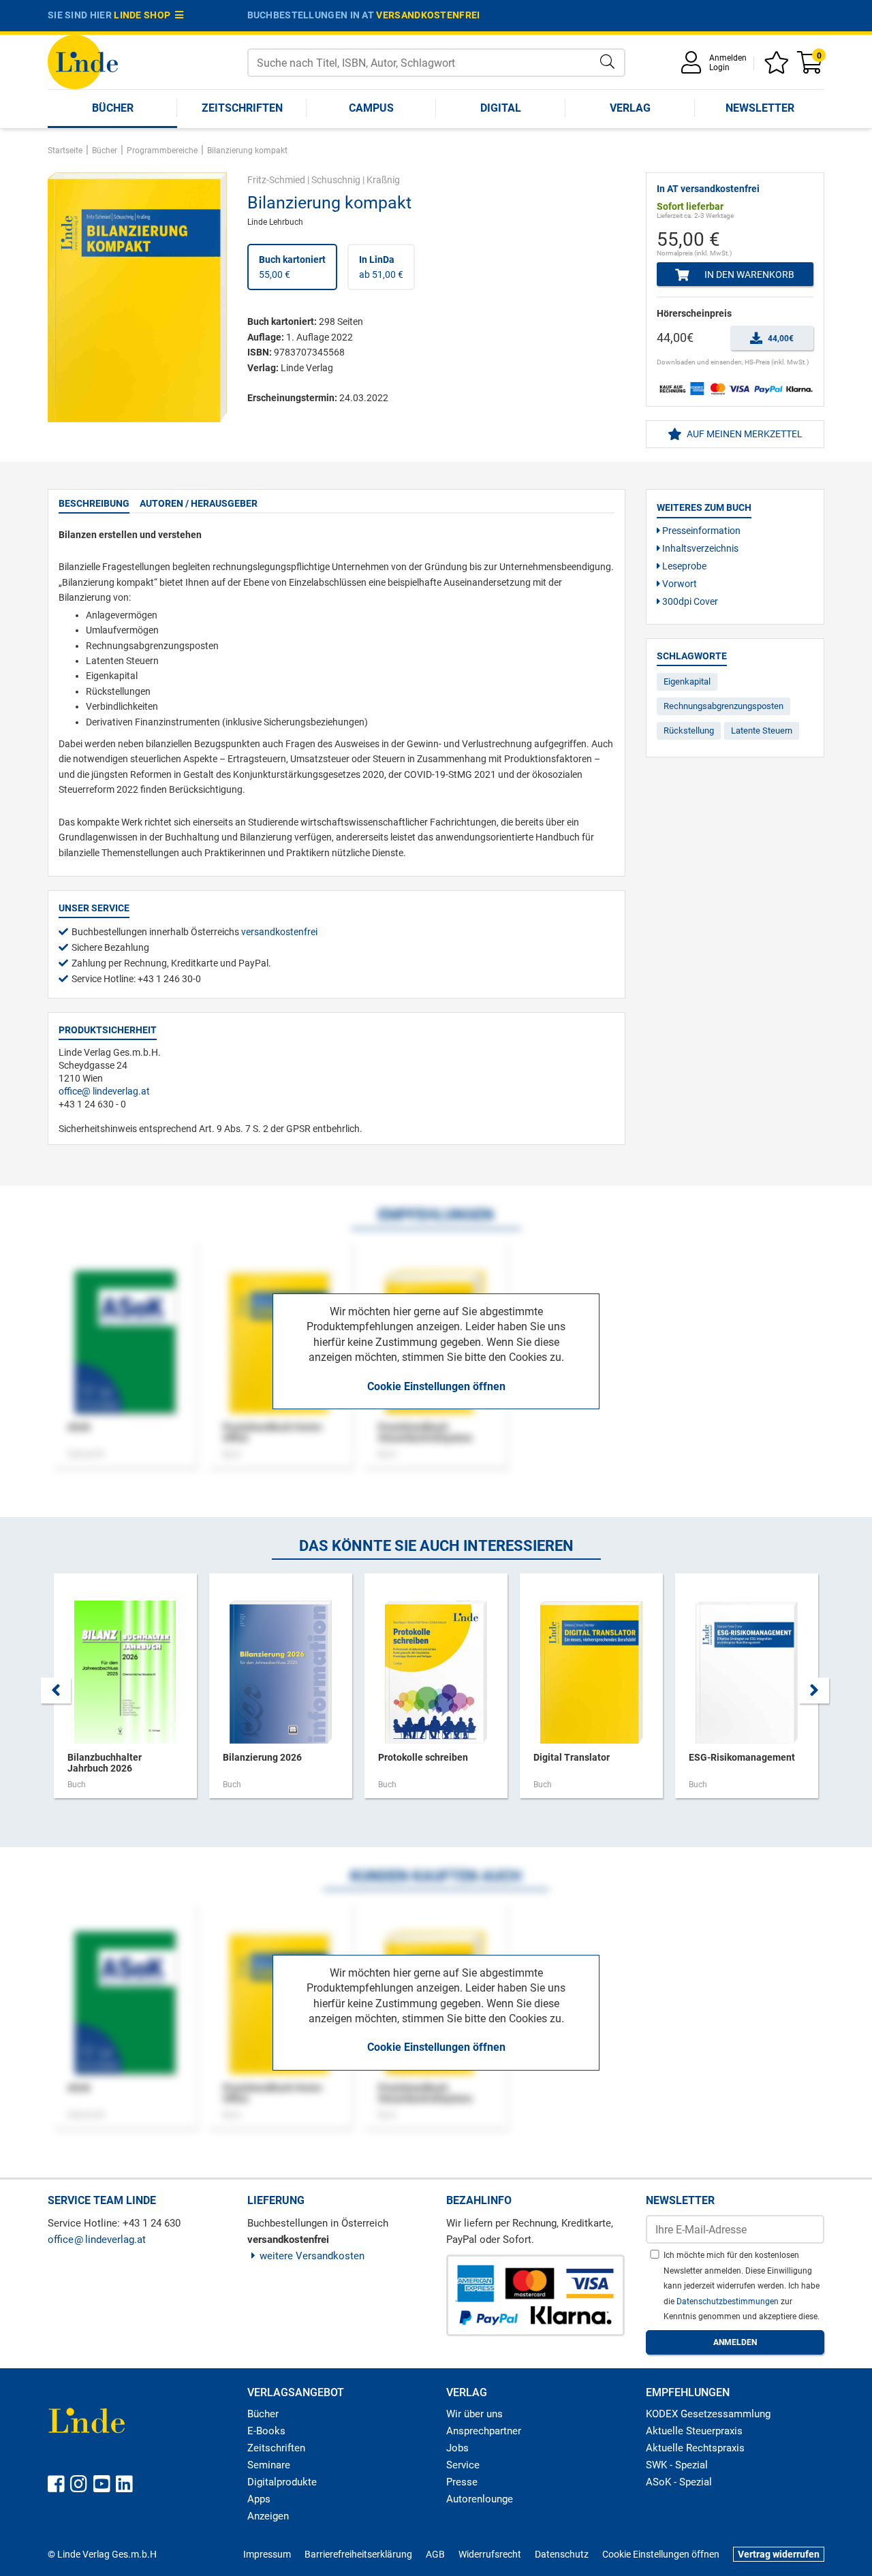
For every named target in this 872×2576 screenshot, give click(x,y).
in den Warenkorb (748, 274)
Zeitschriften (242, 108)
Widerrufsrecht (490, 2554)
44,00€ (780, 339)
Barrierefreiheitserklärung (358, 2554)
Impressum (267, 2554)
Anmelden (728, 58)
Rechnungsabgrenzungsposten (723, 706)
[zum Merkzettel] (779, 67)
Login (719, 67)
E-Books (266, 2431)
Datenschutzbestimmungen (729, 2302)
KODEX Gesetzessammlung (708, 2414)
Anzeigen (268, 2516)
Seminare (269, 2465)
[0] (811, 67)
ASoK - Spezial (679, 2482)
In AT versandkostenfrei (708, 189)
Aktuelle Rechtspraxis (695, 2448)
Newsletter (760, 108)
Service (463, 2465)
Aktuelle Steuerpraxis (694, 2431)
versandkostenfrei (428, 15)
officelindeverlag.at (104, 1091)
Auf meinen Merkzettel (744, 434)
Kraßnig (383, 180)
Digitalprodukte (282, 2482)
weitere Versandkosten (312, 2256)
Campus (371, 108)
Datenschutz (562, 2554)
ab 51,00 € (381, 267)
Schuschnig (336, 180)
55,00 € (292, 267)
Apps (259, 2499)
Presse (462, 2482)
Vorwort (679, 584)
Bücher (113, 108)
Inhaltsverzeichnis (699, 548)
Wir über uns (474, 2414)
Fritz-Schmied (276, 180)
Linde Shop (144, 15)
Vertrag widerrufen (779, 2554)
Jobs (457, 2448)
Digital (501, 108)
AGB (435, 2554)
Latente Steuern (762, 731)
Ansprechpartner (484, 2431)
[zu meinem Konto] (694, 67)
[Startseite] (83, 61)
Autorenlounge (480, 2499)
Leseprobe (683, 566)
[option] (125, 1693)
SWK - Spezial (677, 2465)
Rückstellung (689, 731)
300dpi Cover (689, 601)
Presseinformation (700, 531)
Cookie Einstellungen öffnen (436, 1386)
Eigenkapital (687, 681)
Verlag (630, 108)
